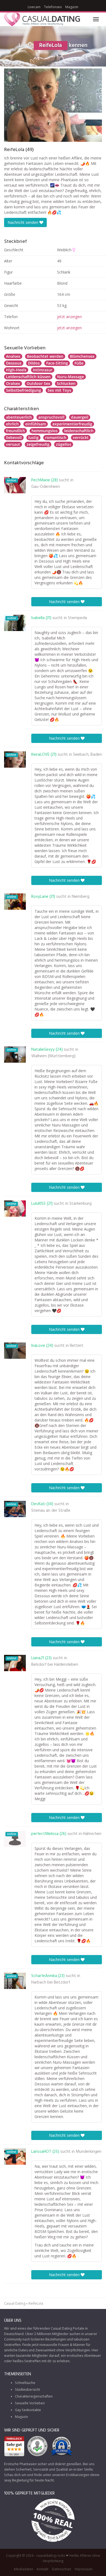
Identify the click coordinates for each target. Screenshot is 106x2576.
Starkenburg (80, 1204)
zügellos (64, 444)
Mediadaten (24, 2569)
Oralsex (13, 383)
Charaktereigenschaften (34, 2396)
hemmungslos (45, 431)
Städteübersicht (27, 2390)
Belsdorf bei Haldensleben (55, 1665)
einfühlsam (36, 424)
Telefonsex (53, 7)
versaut (13, 444)
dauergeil (80, 417)
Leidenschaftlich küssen (28, 377)
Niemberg (81, 897)
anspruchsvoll (51, 417)
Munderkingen (89, 2152)
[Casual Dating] (42, 19)
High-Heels (16, 370)
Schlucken (66, 383)
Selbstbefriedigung (24, 390)
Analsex (13, 356)
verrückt (81, 437)
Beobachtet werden (45, 356)
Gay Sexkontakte (28, 2410)
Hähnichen (92, 1834)
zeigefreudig (38, 444)
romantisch (56, 437)
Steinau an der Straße (51, 1511)
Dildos (34, 363)
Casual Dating (15, 2303)
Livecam (34, 7)
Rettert (77, 1346)
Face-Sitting (57, 363)
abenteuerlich (19, 417)
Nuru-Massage (71, 377)
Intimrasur (43, 370)
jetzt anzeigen (69, 317)
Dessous (14, 363)
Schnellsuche (25, 2383)
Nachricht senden (24, 222)
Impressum (84, 2569)
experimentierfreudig (72, 424)
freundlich (15, 431)
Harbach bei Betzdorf (51, 1982)
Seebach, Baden (88, 755)
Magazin (72, 7)
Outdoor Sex (38, 383)
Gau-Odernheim (46, 487)
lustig (33, 437)
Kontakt (43, 2569)
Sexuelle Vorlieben (30, 2403)
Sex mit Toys (59, 390)
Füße (79, 363)
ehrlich (12, 424)
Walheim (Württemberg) (53, 1056)
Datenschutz (62, 2569)
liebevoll (14, 437)
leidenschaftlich (79, 431)
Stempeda (77, 618)
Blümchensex (82, 356)
